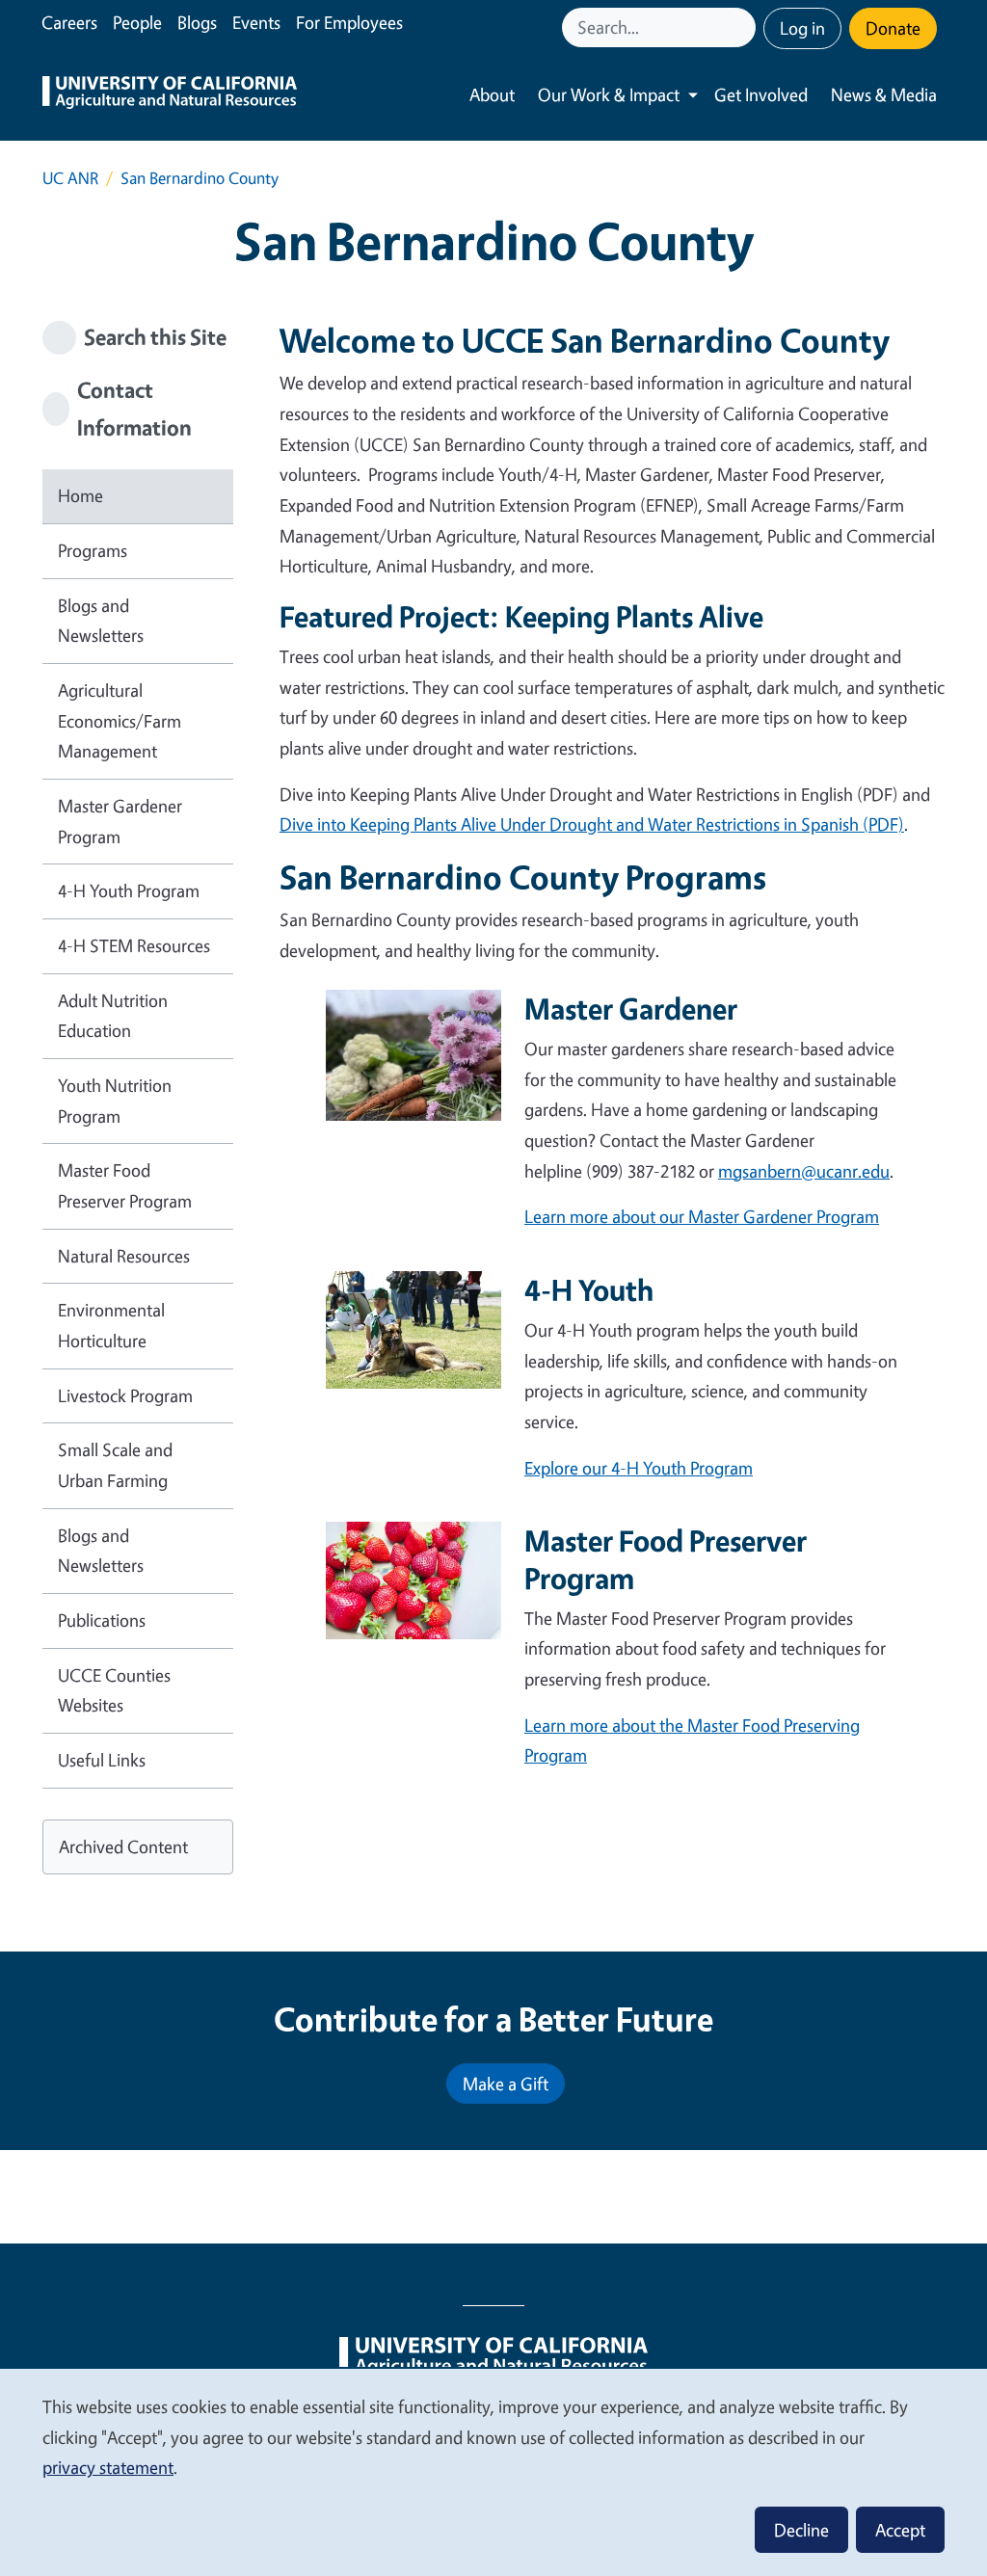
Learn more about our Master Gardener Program (702, 1216)
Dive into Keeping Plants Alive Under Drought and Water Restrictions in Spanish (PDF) (592, 824)
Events (256, 22)
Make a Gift (506, 2084)
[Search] (743, 27)
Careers (69, 22)
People (137, 22)
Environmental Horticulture (111, 1325)
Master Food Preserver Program (125, 1185)
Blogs (197, 22)
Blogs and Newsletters (101, 621)
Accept (900, 2530)
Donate (893, 28)
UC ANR (70, 178)
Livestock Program (125, 1395)
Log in (802, 28)
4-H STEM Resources (134, 945)
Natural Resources (124, 1256)
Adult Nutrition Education (113, 1016)
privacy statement (108, 2467)
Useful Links (102, 1760)
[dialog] (493, 2471)
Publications (102, 1620)
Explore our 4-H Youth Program (639, 1468)
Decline (801, 2530)
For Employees (349, 22)
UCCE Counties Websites (114, 1690)
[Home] (170, 95)
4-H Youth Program (129, 890)
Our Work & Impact (609, 94)
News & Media (884, 94)
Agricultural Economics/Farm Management (120, 720)
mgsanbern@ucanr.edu (804, 1171)
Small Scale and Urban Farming (115, 1465)
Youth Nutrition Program (115, 1101)
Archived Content (123, 1846)
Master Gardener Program (120, 821)
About (492, 94)
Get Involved (761, 94)
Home (80, 495)
